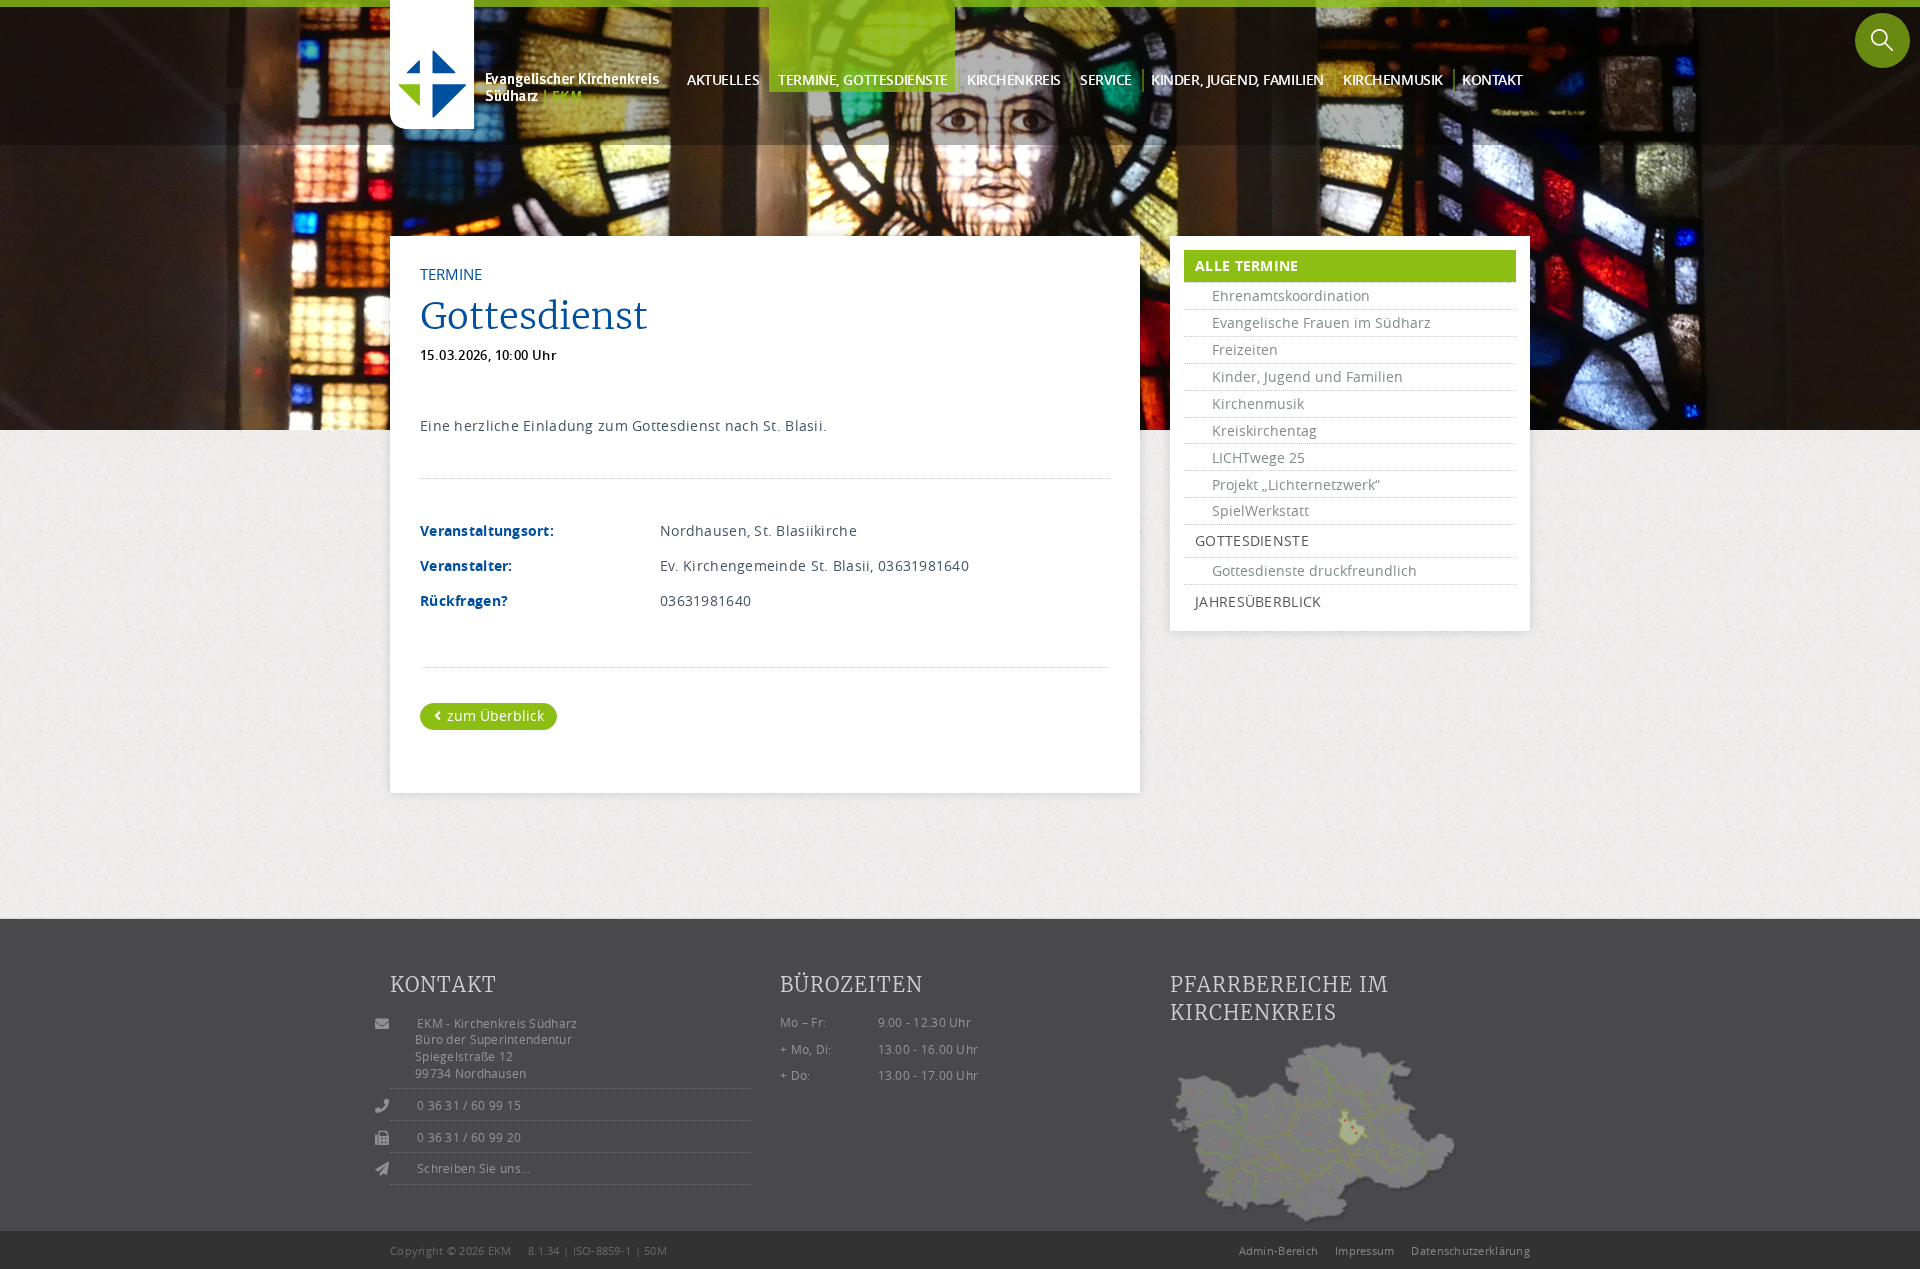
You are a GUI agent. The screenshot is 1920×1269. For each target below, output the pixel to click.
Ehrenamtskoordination (1291, 295)
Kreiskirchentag (1264, 430)
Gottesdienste (1252, 540)
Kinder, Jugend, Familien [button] (1237, 79)
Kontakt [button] (1492, 79)
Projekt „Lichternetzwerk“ (1296, 484)
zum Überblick (493, 715)
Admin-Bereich (1279, 1250)
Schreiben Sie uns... (474, 1168)
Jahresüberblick (1258, 601)
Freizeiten (1245, 349)
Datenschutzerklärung (1470, 1250)
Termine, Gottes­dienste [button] (863, 79)
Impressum (1365, 1250)
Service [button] (1106, 79)
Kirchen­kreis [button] (1014, 79)
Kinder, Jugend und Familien (1307, 376)
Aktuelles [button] (723, 79)
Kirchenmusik (1258, 403)
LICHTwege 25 (1258, 457)
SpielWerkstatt (1260, 510)
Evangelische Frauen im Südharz (1321, 322)
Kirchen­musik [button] (1393, 79)
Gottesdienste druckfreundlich (1314, 570)
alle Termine (1246, 265)
